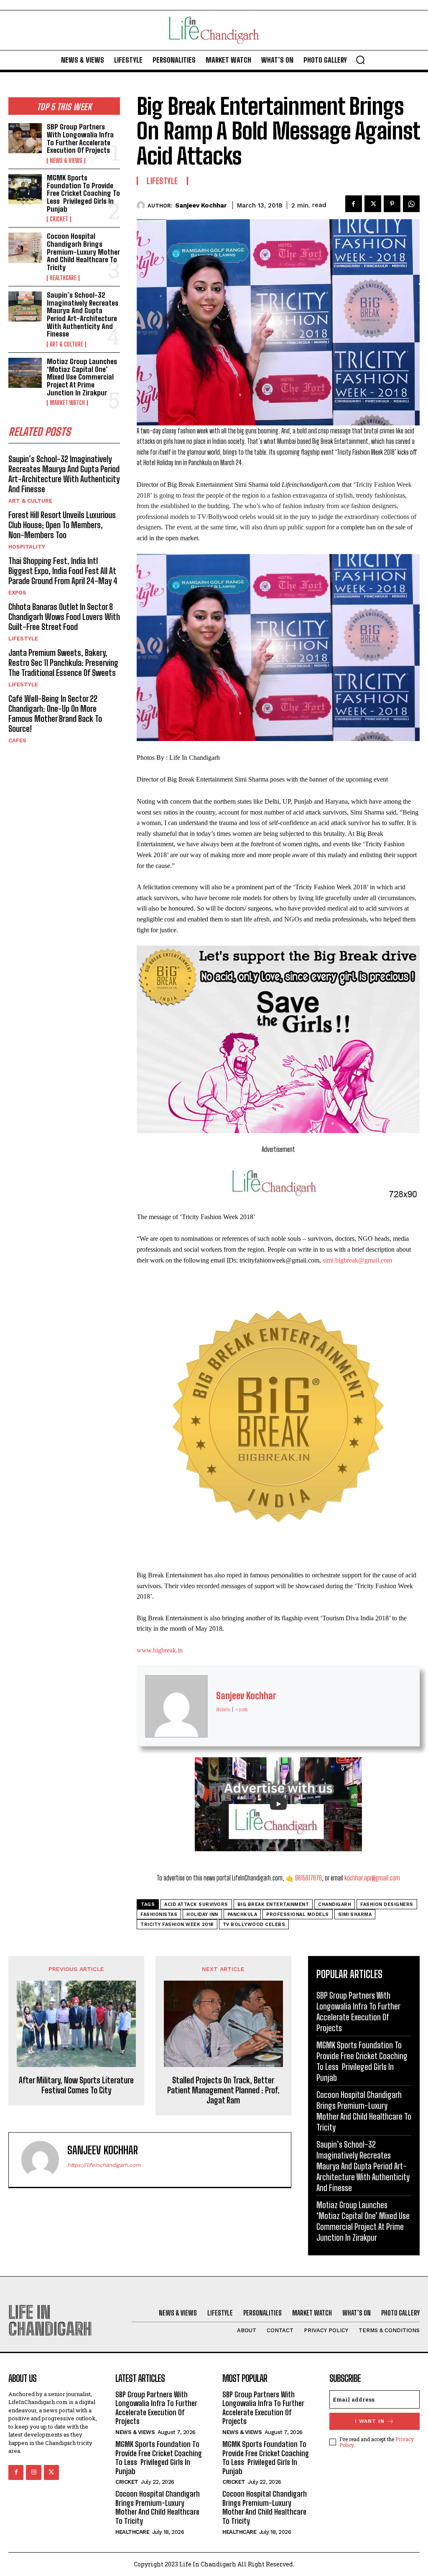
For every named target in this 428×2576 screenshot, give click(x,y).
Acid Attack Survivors (196, 1904)
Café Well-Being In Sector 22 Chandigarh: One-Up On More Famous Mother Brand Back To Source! (55, 714)
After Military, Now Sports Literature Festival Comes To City (76, 2085)
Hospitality (27, 547)
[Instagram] (33, 2472)
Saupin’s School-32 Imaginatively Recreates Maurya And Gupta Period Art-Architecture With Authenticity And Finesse (83, 314)
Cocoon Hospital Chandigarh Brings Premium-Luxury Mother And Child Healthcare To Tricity (83, 252)
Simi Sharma (355, 1914)
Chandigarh (335, 1904)
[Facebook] (354, 204)
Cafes (17, 740)
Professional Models (298, 1914)
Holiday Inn (202, 1914)
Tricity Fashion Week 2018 (177, 1924)
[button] (360, 60)
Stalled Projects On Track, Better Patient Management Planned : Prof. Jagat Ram (223, 2090)
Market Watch (67, 403)
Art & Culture (66, 344)
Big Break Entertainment (273, 1904)
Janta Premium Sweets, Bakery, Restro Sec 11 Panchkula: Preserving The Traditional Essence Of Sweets (63, 663)
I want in (370, 2421)
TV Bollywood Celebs (254, 1924)
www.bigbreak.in (160, 1650)
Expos (17, 593)
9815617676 (308, 1878)
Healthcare (63, 278)
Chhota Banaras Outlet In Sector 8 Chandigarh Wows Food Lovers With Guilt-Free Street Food (64, 617)
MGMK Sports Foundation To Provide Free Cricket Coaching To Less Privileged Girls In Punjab (83, 193)
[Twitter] (373, 204)
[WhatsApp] (411, 204)
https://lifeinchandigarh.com (104, 2165)
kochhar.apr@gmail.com (372, 1878)
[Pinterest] (392, 204)
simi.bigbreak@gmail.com (357, 1260)
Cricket (59, 219)
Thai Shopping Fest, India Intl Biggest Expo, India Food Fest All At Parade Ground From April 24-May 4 (63, 571)
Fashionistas (159, 1914)
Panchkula (242, 1914)
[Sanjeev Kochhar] (142, 205)
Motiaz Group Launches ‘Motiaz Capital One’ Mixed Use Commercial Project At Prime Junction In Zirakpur (82, 377)
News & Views (66, 161)
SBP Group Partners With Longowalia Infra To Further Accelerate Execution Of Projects (80, 138)
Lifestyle (23, 639)
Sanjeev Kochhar (201, 205)
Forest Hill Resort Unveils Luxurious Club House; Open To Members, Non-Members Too (62, 525)
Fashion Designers (387, 1904)
